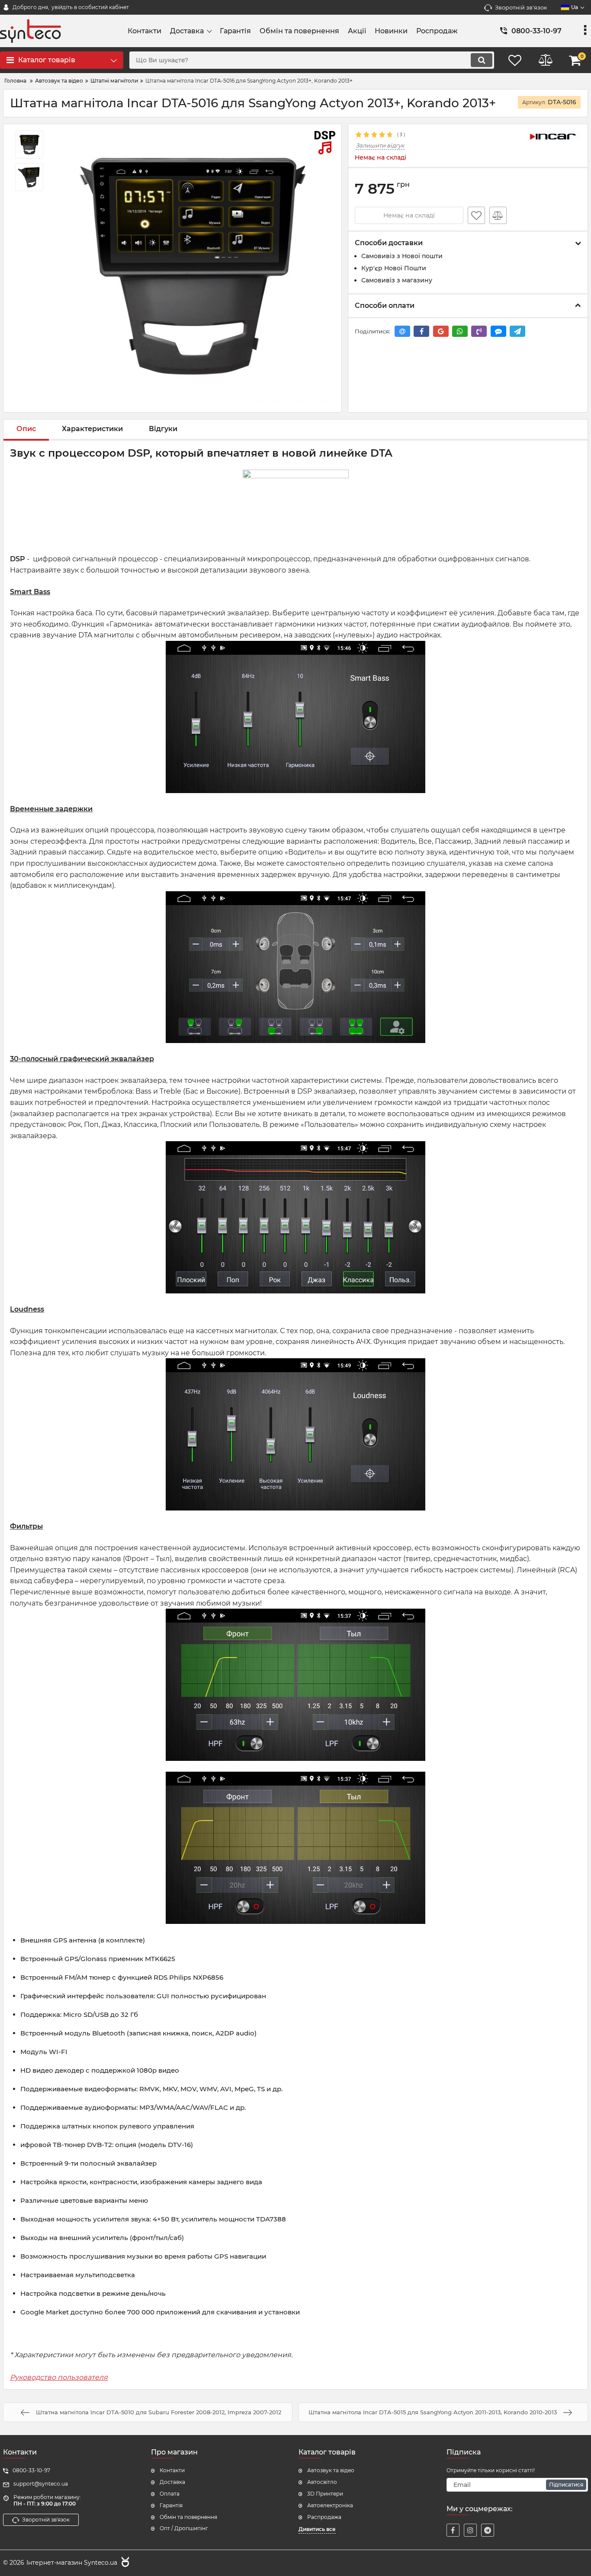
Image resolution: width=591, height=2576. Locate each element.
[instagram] (470, 2530)
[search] (482, 60)
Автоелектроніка (330, 2505)
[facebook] (453, 2530)
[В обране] (476, 215)
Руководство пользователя (59, 2377)
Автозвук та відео (331, 2470)
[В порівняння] (498, 215)
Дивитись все (317, 2529)
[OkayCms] (124, 2563)
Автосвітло (322, 2482)
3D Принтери (325, 2494)
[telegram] (488, 2530)
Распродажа (324, 2517)
